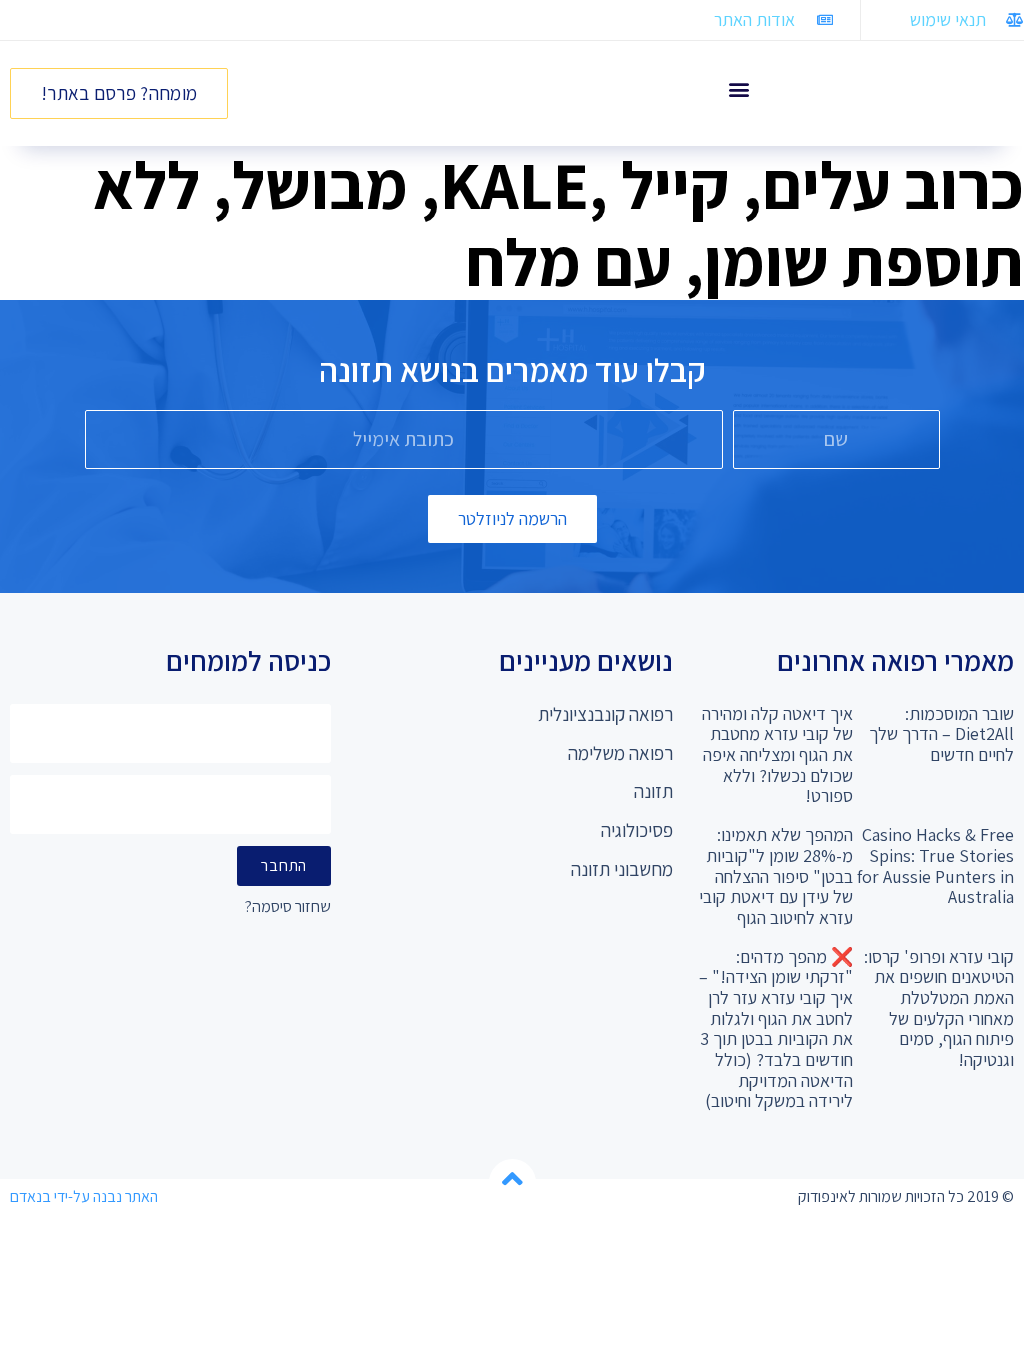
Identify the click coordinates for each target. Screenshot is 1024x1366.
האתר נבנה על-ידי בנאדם (84, 1196)
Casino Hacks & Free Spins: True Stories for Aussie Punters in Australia (935, 865)
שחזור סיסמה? (288, 907)
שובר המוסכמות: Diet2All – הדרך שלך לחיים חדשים (941, 734)
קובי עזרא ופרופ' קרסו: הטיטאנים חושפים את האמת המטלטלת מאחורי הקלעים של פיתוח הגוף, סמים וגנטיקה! (939, 1008)
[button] (738, 88)
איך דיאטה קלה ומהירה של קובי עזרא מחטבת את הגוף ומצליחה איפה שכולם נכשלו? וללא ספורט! (777, 755)
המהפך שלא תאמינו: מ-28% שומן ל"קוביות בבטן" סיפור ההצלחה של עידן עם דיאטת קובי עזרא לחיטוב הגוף (776, 876)
